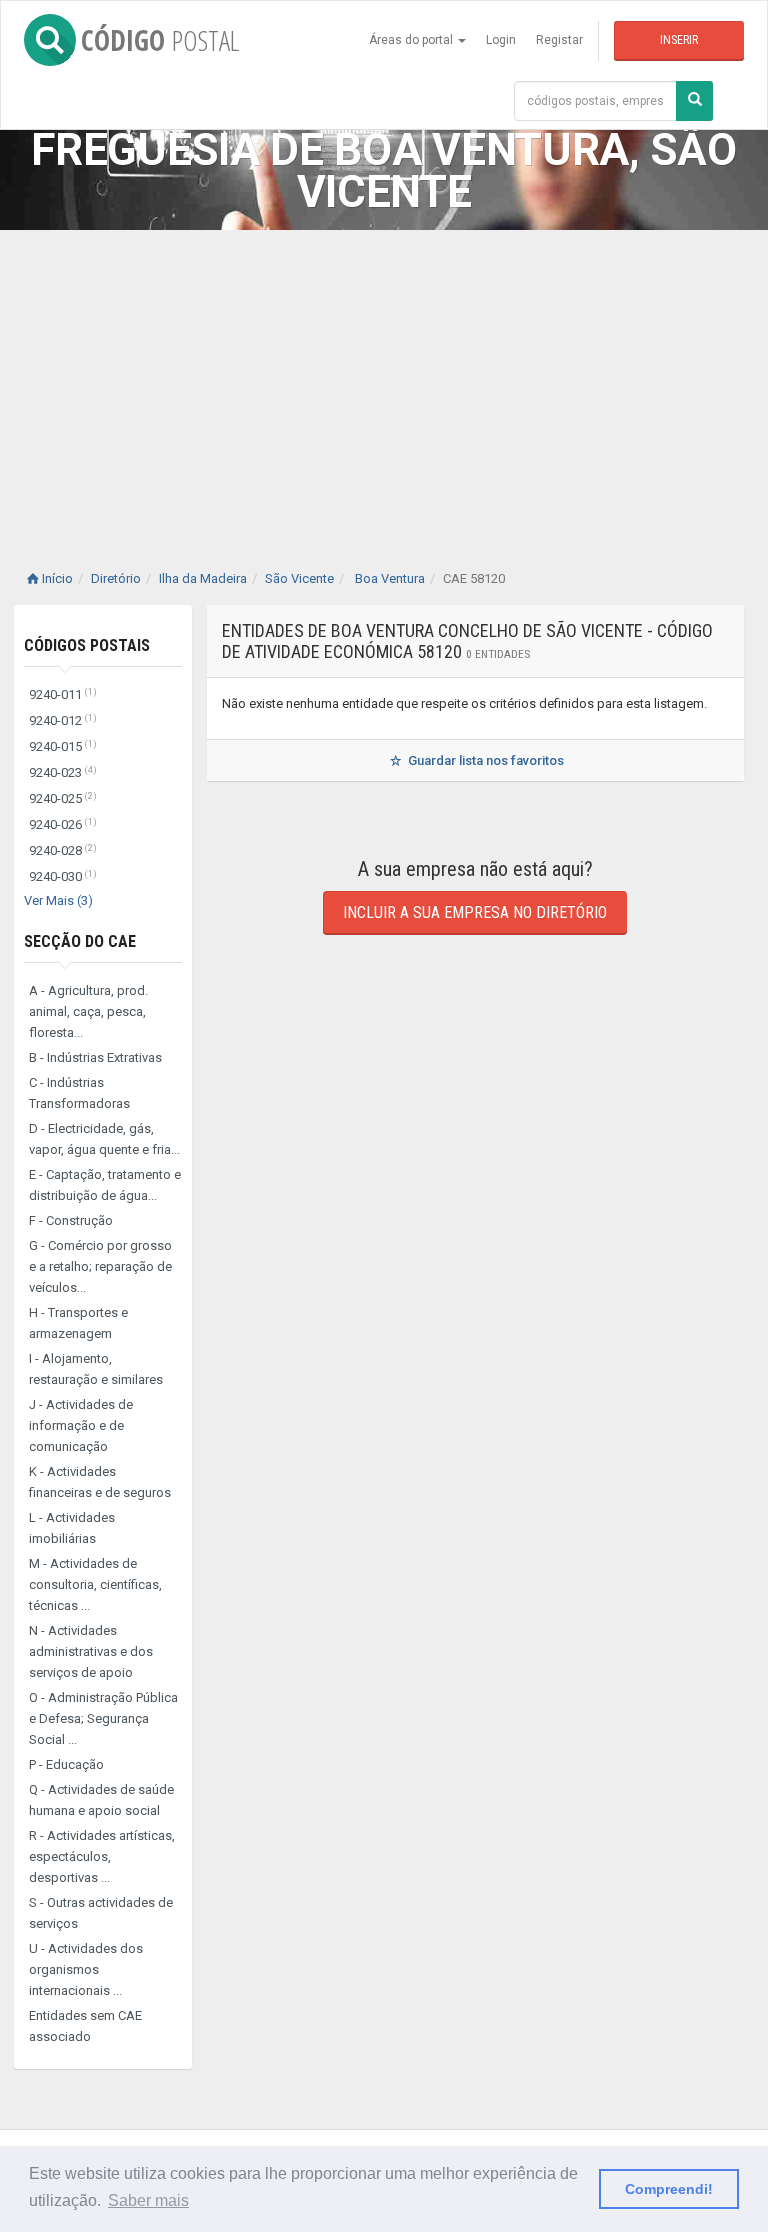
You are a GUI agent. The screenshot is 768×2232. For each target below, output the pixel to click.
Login (501, 40)
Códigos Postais (87, 645)
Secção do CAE (80, 941)
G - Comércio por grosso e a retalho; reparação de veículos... (100, 1266)
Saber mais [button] (148, 2200)
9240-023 (63, 772)
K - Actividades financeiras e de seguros (100, 1482)
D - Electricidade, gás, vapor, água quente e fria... (104, 1139)
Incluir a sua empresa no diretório (475, 912)
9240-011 (63, 694)
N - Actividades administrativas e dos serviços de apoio (91, 1651)
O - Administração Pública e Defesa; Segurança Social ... (103, 1718)
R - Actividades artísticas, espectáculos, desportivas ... (102, 1856)
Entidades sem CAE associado (85, 2026)
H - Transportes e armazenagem (78, 1323)
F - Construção (71, 1220)
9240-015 (63, 746)
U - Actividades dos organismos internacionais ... (86, 1969)
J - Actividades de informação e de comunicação (81, 1425)
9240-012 (63, 720)
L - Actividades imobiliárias (72, 1528)
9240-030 (63, 876)
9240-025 (63, 798)
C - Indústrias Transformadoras (79, 1093)
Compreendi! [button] (669, 2189)
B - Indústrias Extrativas (95, 1057)
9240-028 (63, 850)
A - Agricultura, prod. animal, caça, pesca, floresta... (88, 1011)
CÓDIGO (160, 40)
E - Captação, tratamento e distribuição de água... (105, 1185)
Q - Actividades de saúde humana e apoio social (101, 1800)
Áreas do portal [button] (412, 40)
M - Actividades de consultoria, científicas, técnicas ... (95, 1584)
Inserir (679, 40)
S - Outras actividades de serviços (101, 1913)
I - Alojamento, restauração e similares (96, 1369)
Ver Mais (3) (58, 900)
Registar (559, 40)
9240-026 (63, 824)
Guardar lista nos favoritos (484, 760)
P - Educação (66, 1764)
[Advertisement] (384, 380)
